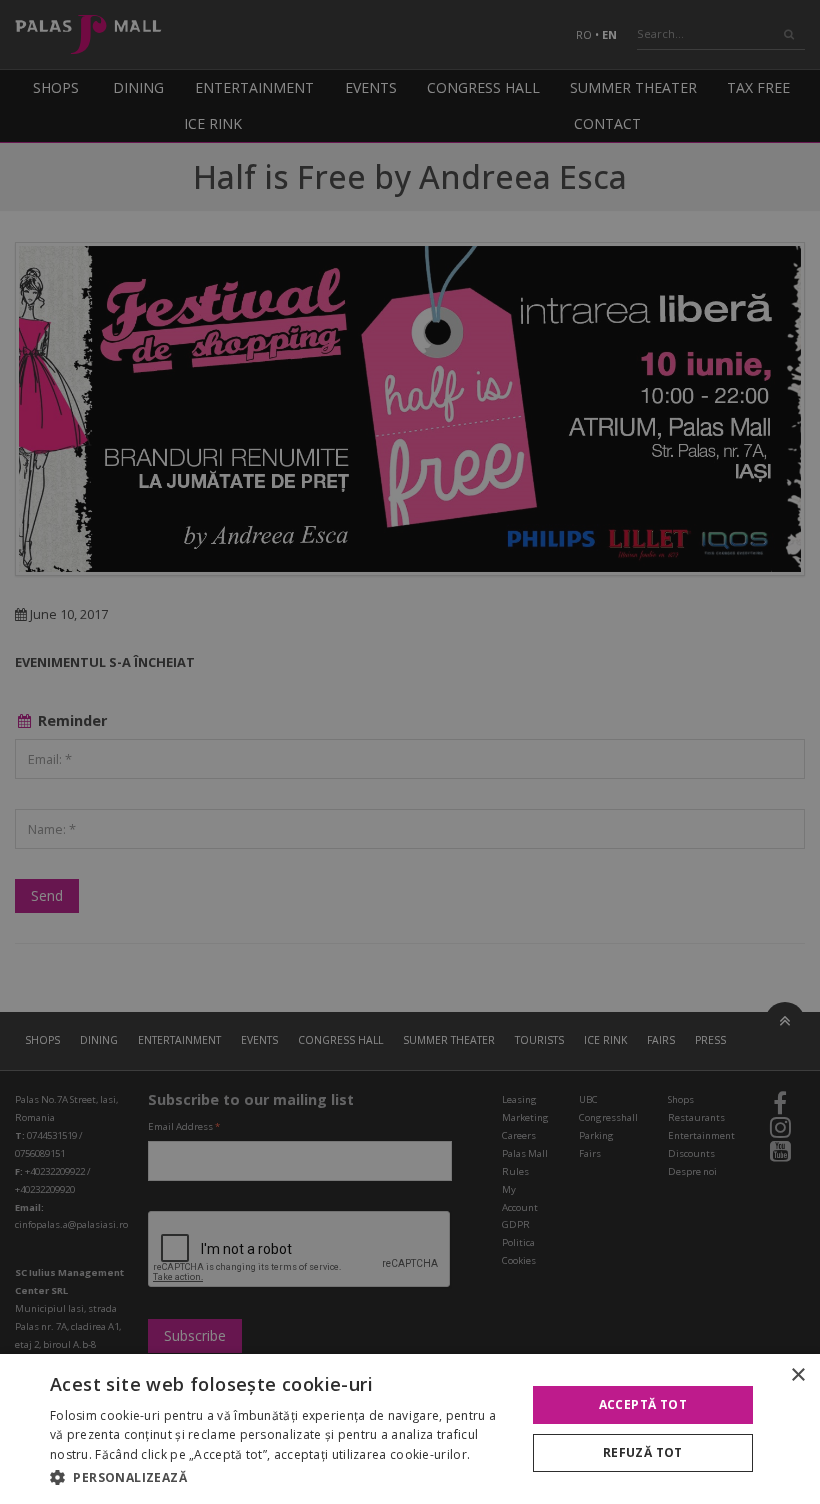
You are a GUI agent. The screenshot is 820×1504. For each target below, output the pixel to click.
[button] (281, 1477)
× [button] (797, 1375)
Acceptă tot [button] (643, 1404)
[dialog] (410, 1429)
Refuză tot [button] (643, 1452)
